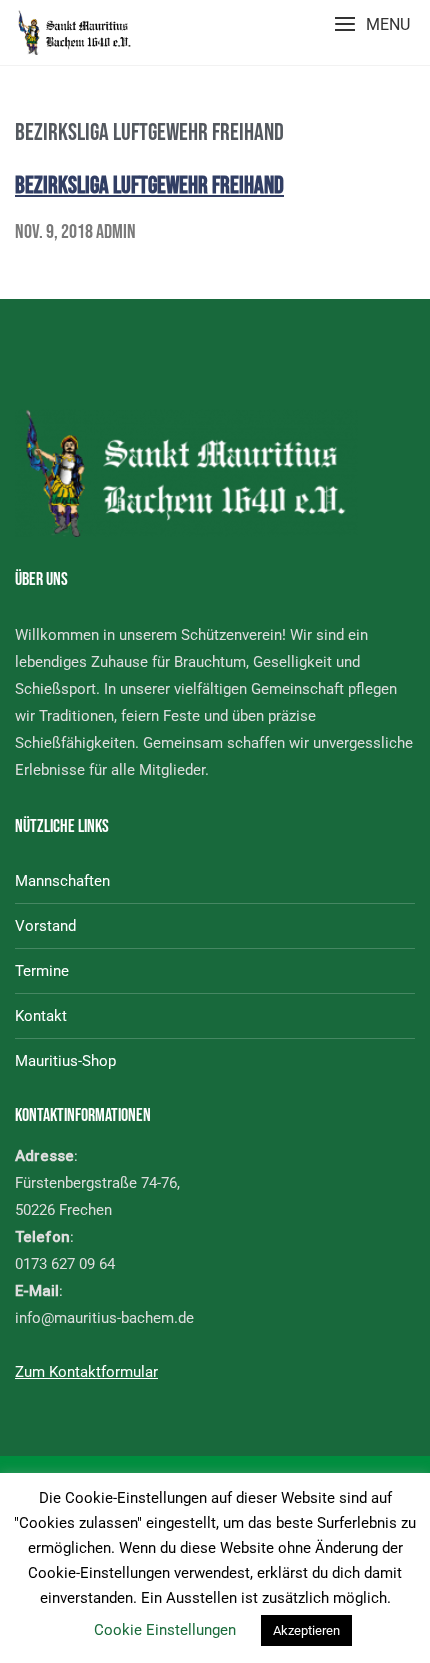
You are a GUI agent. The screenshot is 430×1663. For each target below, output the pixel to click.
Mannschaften (62, 881)
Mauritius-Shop (65, 1061)
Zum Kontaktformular (86, 1372)
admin (116, 232)
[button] (372, 24)
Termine (42, 971)
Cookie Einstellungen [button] (165, 1630)
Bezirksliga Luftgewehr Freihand (149, 185)
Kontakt (41, 1016)
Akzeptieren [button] (306, 1630)
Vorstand (45, 926)
